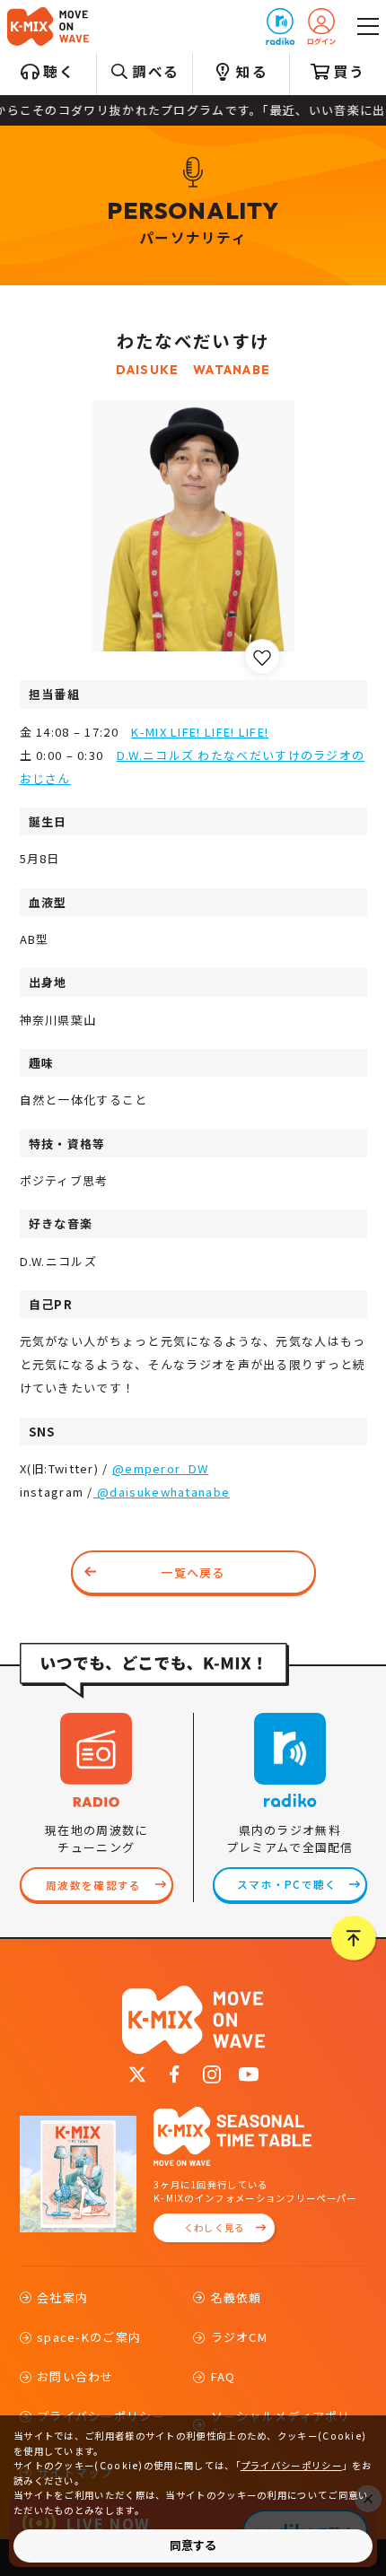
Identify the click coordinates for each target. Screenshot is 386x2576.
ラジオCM (240, 2337)
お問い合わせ (75, 2376)
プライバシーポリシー (291, 2465)
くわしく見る (215, 2227)
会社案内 (62, 2297)
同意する (193, 2545)
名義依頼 (237, 2297)
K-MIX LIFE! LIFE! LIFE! (200, 732)
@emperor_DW (160, 1468)
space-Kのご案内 (89, 2337)
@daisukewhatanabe (162, 1492)
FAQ (224, 2376)
